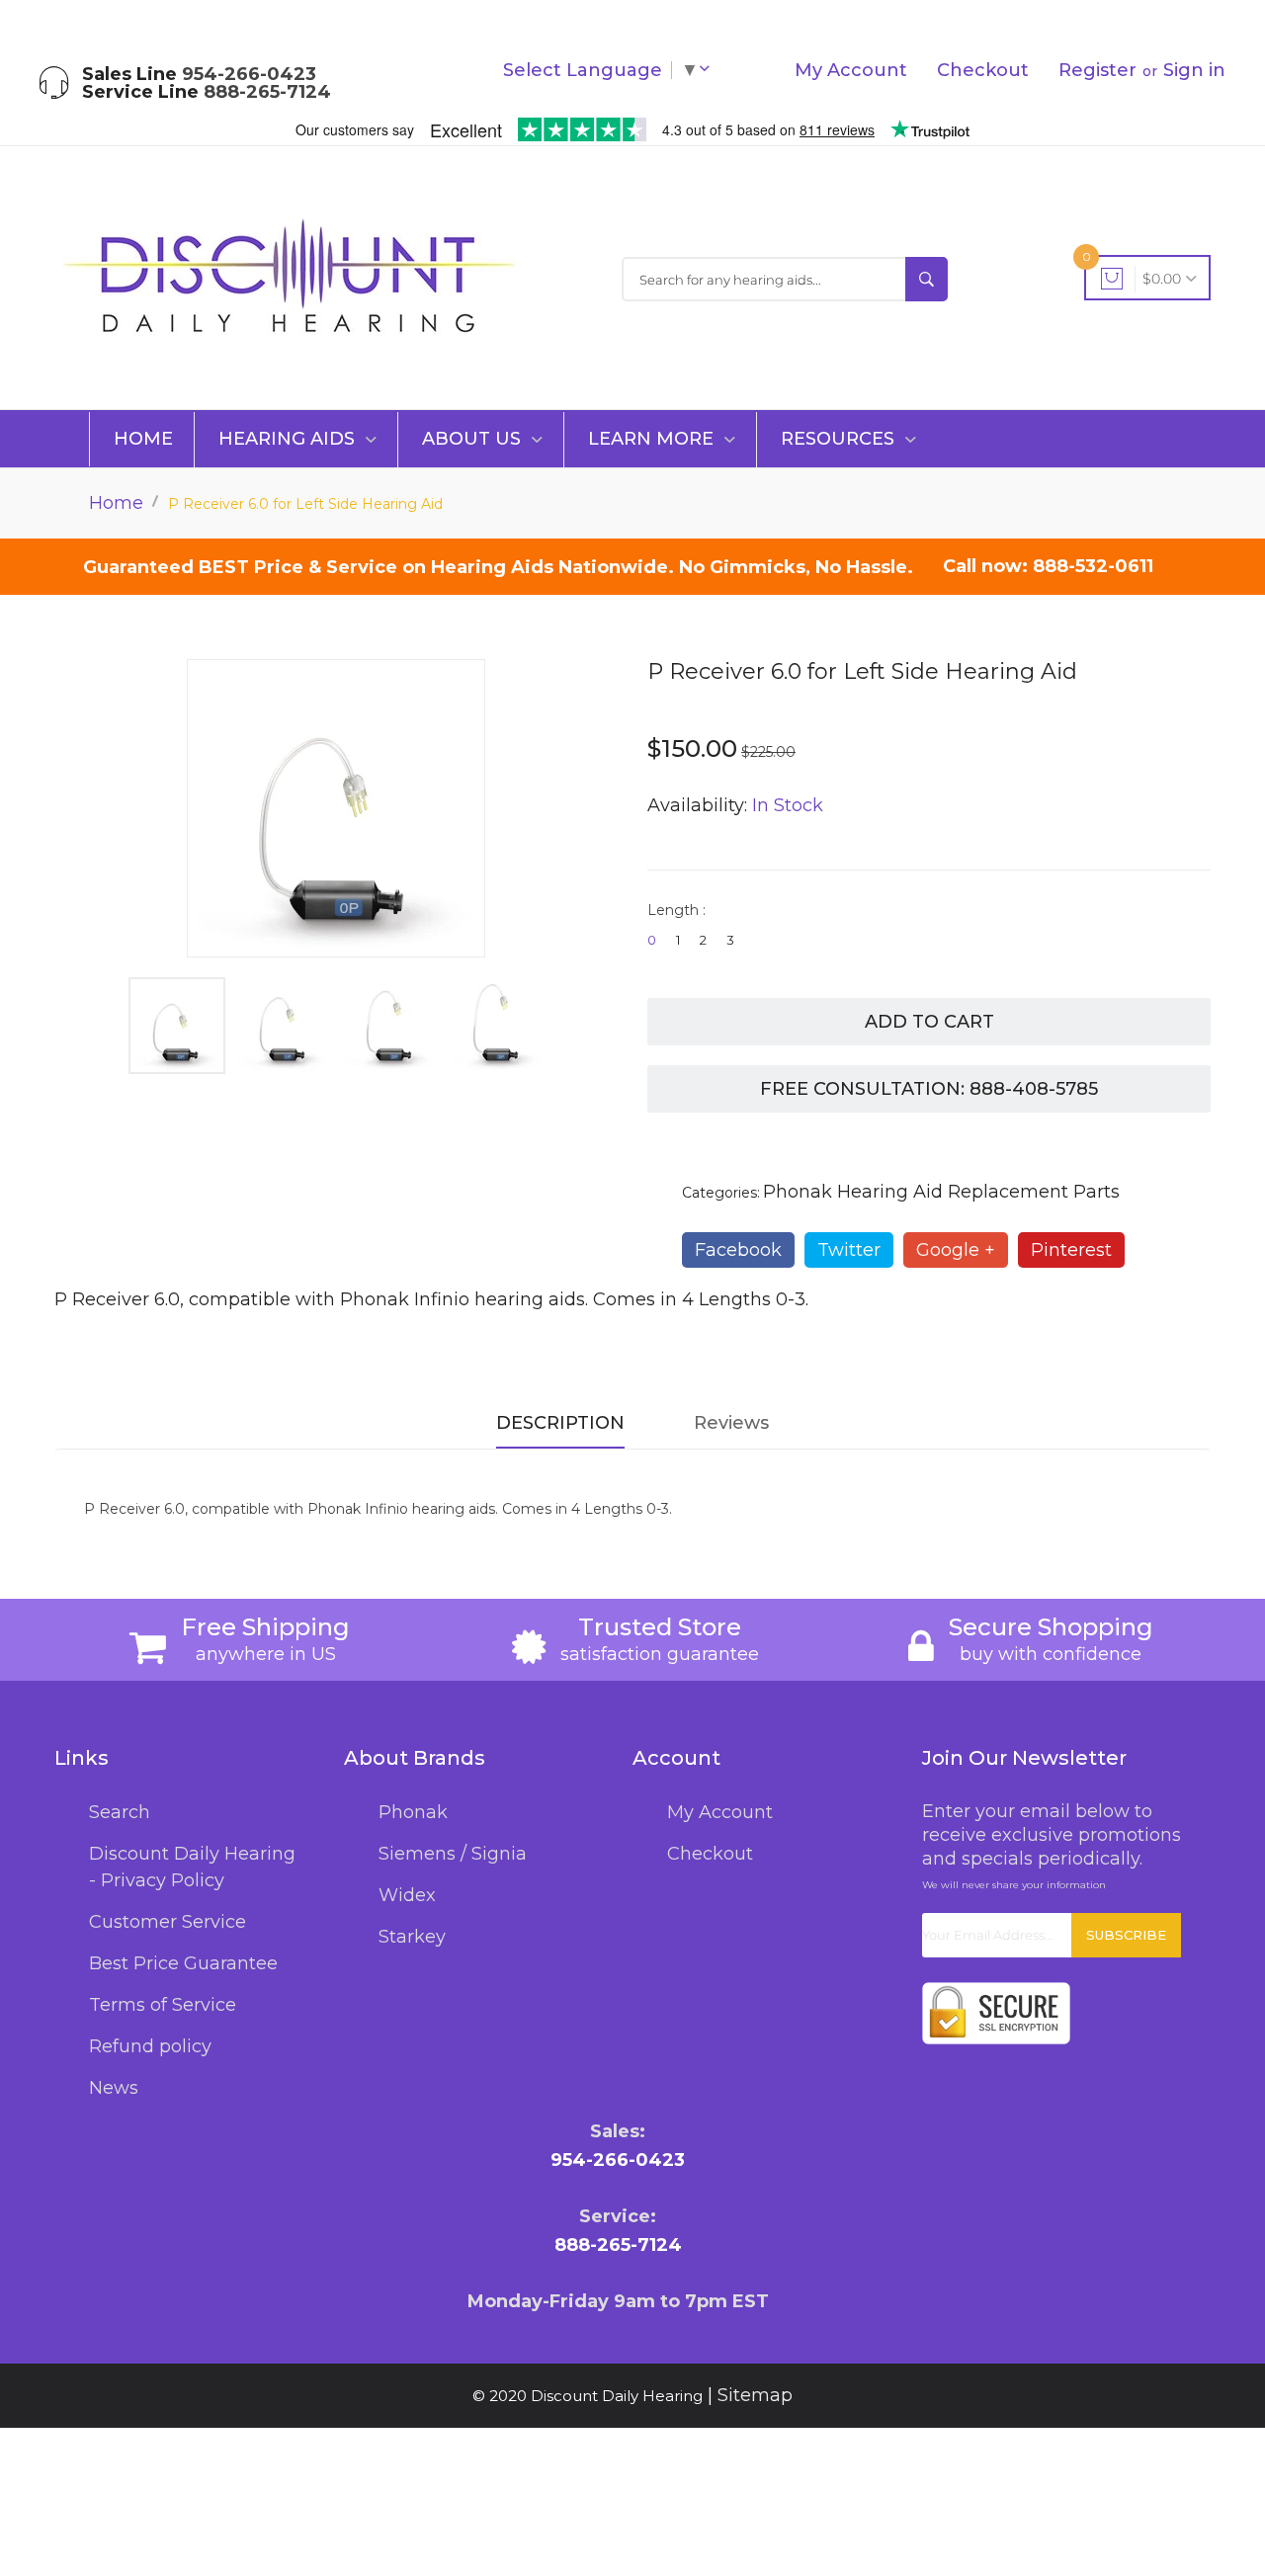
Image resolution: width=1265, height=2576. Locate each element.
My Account (851, 70)
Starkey (412, 1937)
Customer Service (168, 1922)
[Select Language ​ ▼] (709, 70)
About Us (474, 439)
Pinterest (1071, 1250)
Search (120, 1812)
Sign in (1194, 70)
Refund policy (150, 2046)
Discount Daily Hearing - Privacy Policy (192, 1867)
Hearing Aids (289, 439)
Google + (956, 1250)
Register (1097, 70)
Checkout (983, 70)
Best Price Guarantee (183, 1963)
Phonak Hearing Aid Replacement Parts (941, 1192)
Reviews (731, 1423)
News (114, 2088)
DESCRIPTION (560, 1423)
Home (143, 439)
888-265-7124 (267, 92)
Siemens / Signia (453, 1854)
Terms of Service (163, 2005)
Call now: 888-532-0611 (1048, 566)
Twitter (849, 1250)
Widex (407, 1895)
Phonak (413, 1812)
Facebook (738, 1250)
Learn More (653, 439)
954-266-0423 (249, 74)
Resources (840, 439)
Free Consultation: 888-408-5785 (929, 1089)
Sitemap (755, 2395)
